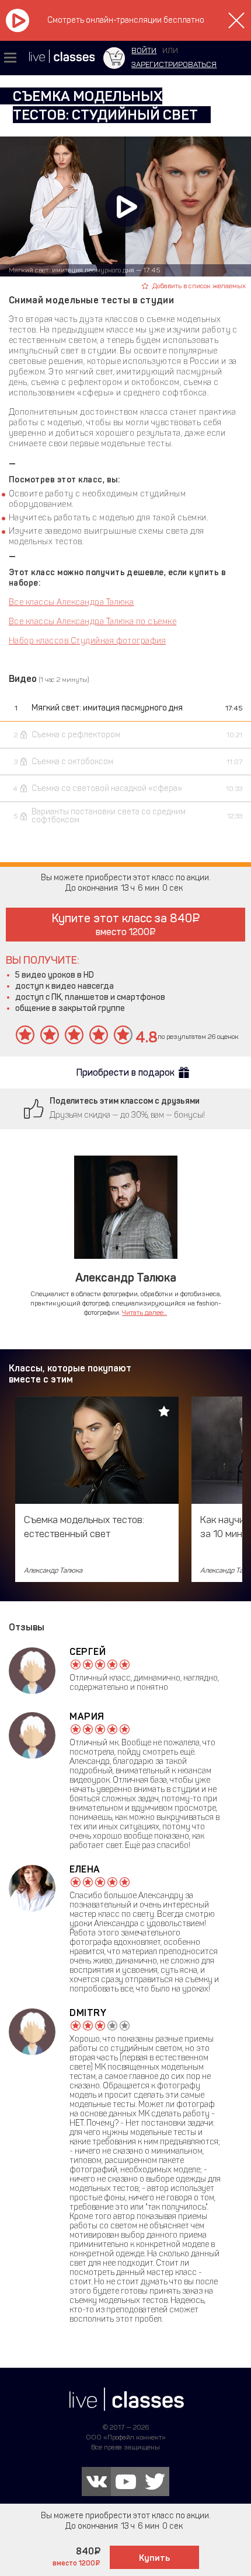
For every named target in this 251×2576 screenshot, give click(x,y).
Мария (87, 1716)
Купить (154, 2558)
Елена (85, 1869)
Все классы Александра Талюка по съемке (93, 622)
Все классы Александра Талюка (71, 602)
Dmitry (88, 2013)
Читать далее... (144, 1312)
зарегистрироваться (174, 64)
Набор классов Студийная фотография (87, 641)
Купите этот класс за (122, 924)
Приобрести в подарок (125, 1072)
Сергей (88, 1652)
